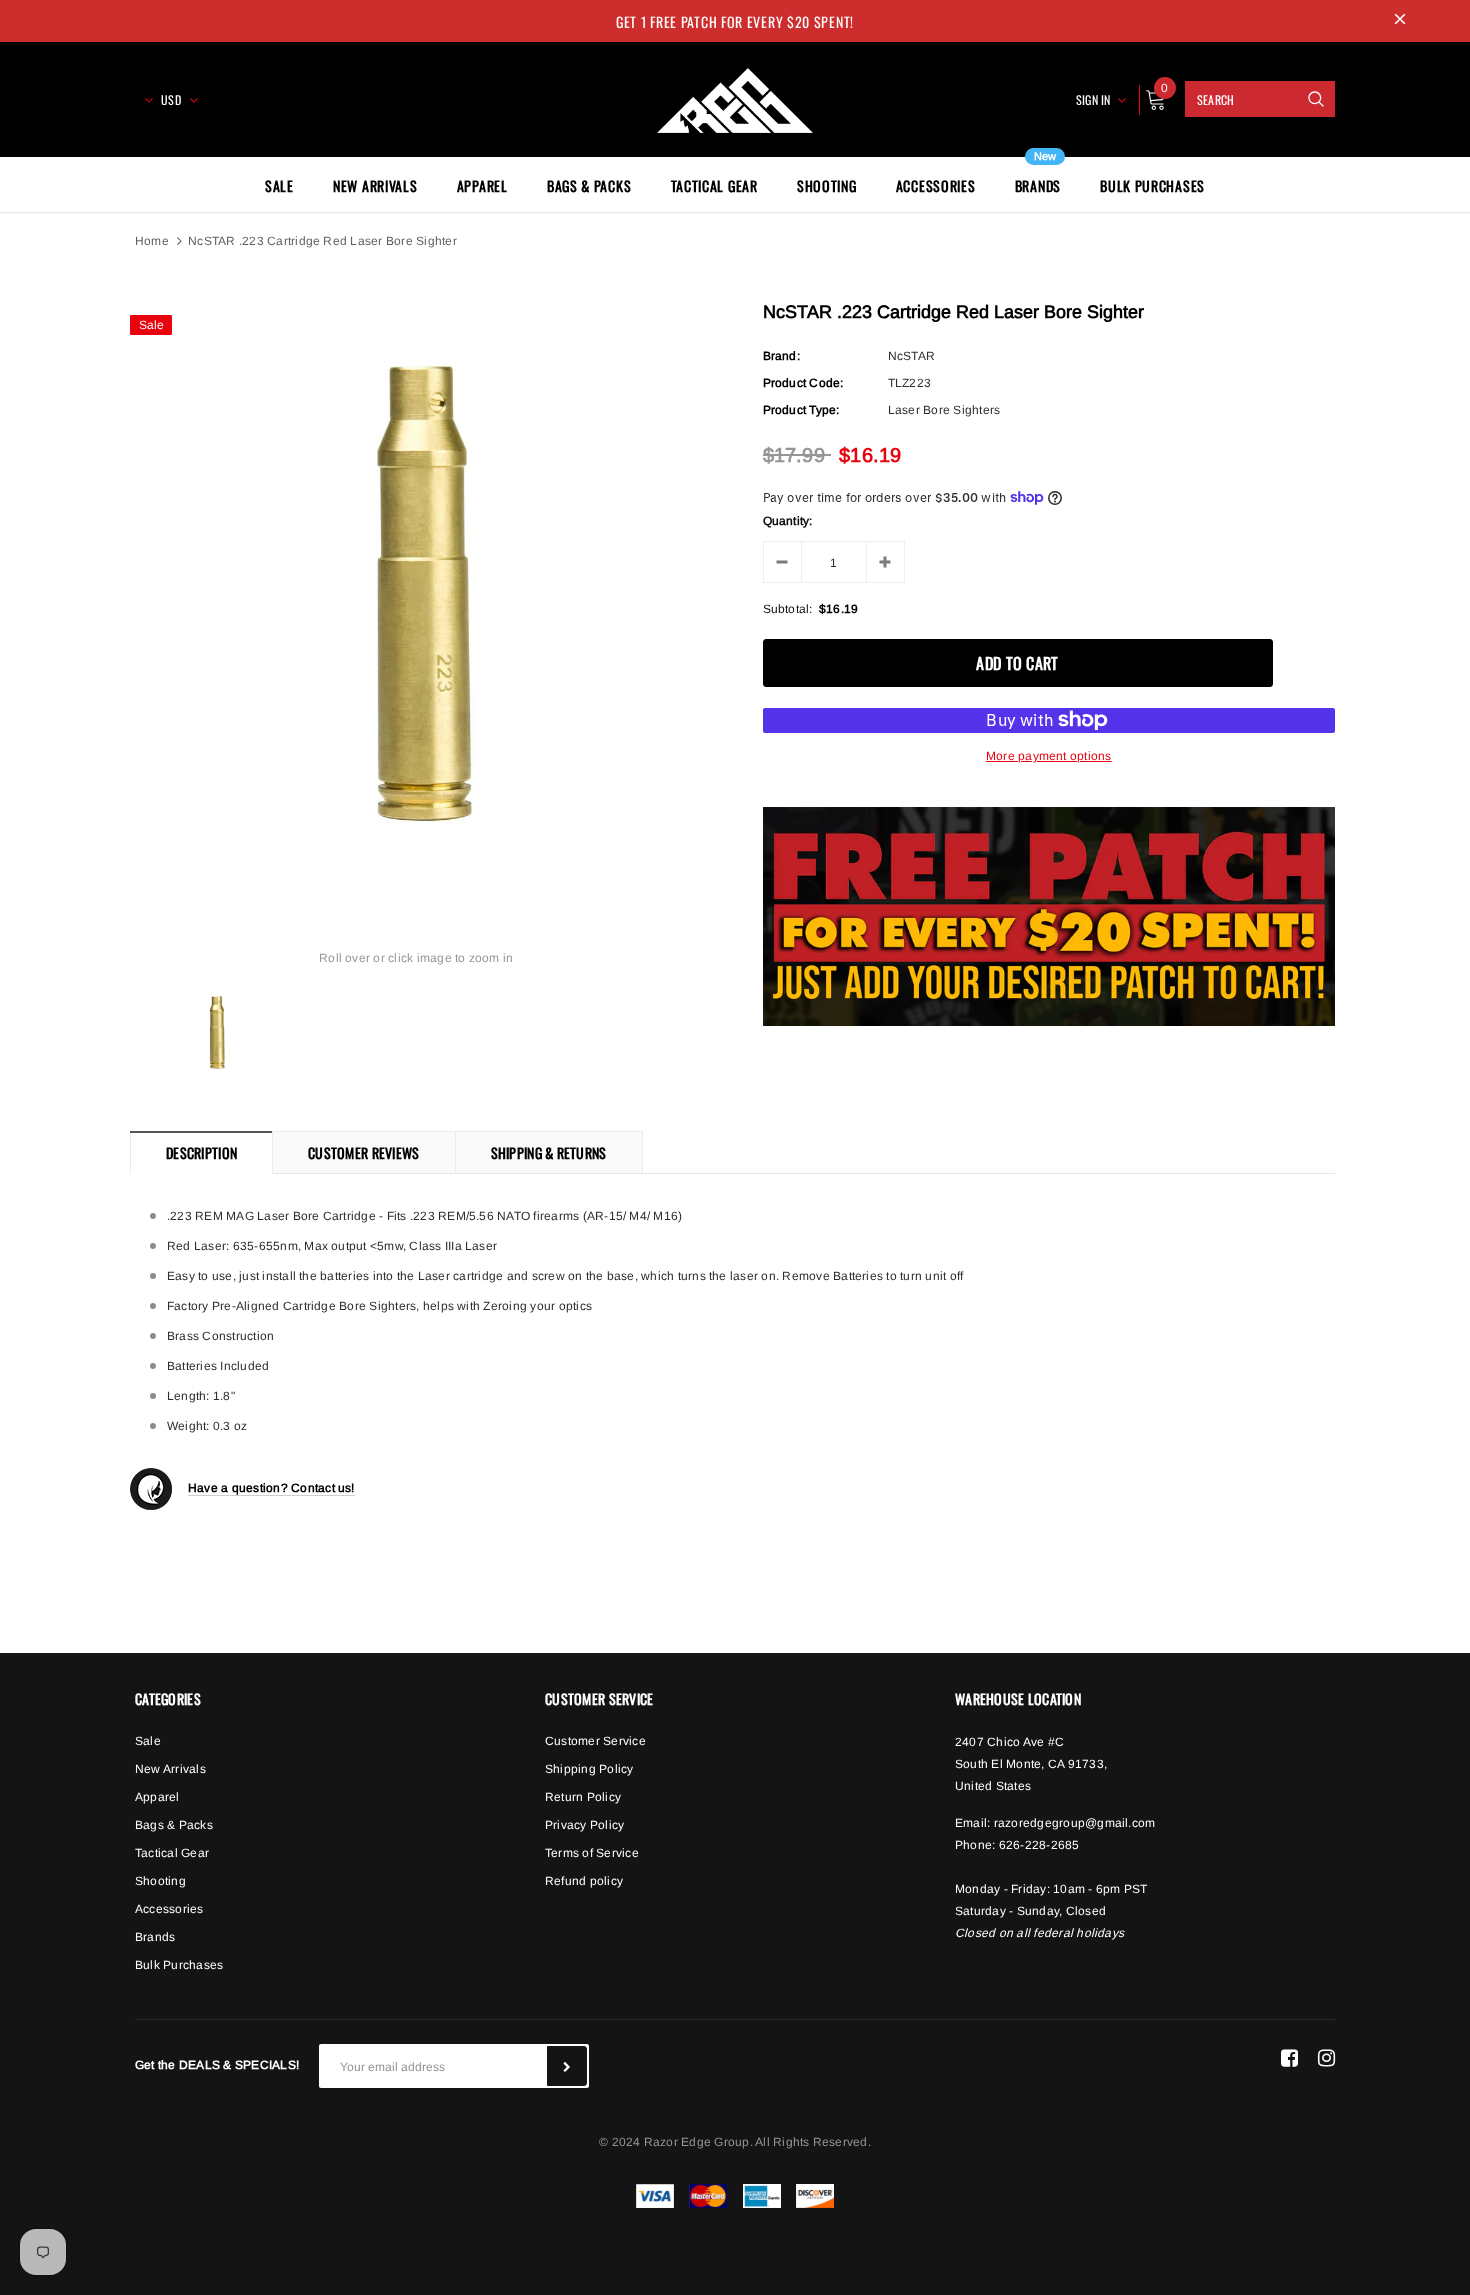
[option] (416, 590)
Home (152, 241)
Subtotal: (788, 609)
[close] (1400, 21)
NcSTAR (911, 356)
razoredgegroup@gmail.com (1075, 1823)
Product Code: (803, 383)
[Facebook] (1289, 2058)
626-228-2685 (1039, 1845)
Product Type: (801, 410)
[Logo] (735, 97)
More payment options (1049, 756)
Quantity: (788, 521)
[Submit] (567, 2066)
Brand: (781, 356)
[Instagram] (1326, 2058)
